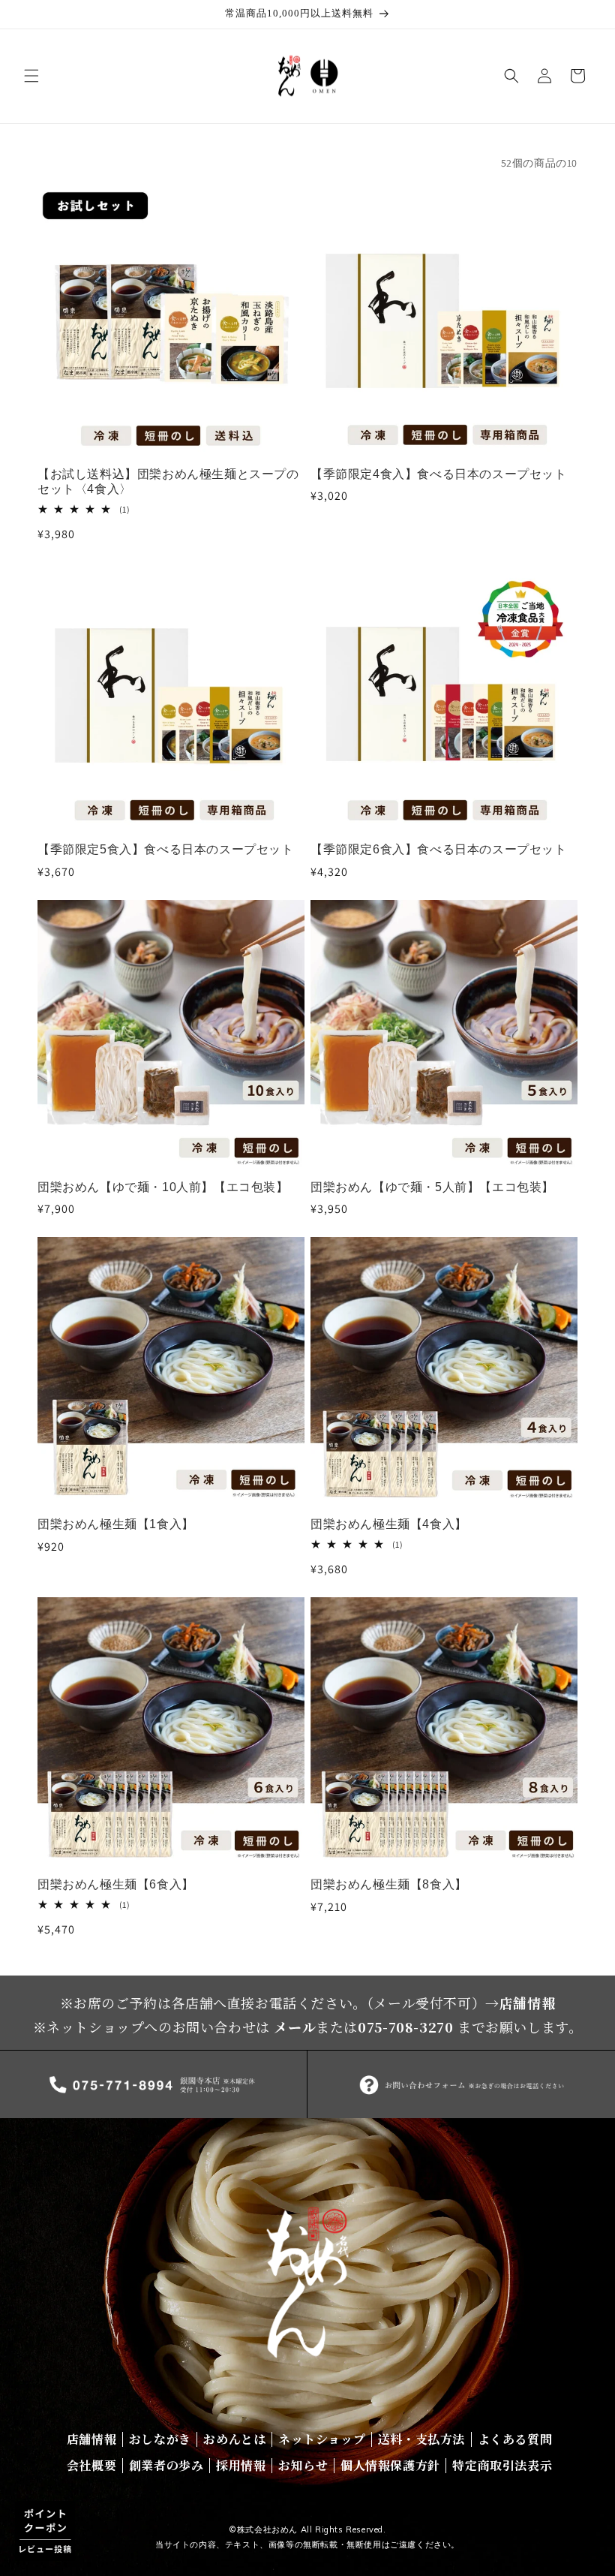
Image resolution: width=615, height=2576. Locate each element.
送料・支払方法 (421, 2439)
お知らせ (303, 2465)
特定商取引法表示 (502, 2465)
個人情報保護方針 (390, 2465)
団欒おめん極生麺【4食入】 (389, 1524)
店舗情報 (527, 2003)
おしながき (160, 2439)
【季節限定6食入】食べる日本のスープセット (439, 849)
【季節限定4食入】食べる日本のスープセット (439, 474)
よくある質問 (515, 2439)
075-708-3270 (405, 2027)
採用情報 (241, 2465)
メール (295, 2027)
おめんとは (234, 2439)
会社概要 (91, 2465)
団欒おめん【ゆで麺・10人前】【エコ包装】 (163, 1187)
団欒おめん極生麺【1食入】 (116, 1524)
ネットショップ (322, 2439)
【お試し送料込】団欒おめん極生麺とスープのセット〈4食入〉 (168, 482)
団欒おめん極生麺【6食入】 (116, 1884)
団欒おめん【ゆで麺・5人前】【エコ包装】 (432, 1187)
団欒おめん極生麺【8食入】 (389, 1884)
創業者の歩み (166, 2465)
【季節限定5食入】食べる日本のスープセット (166, 849)
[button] (31, 76)
